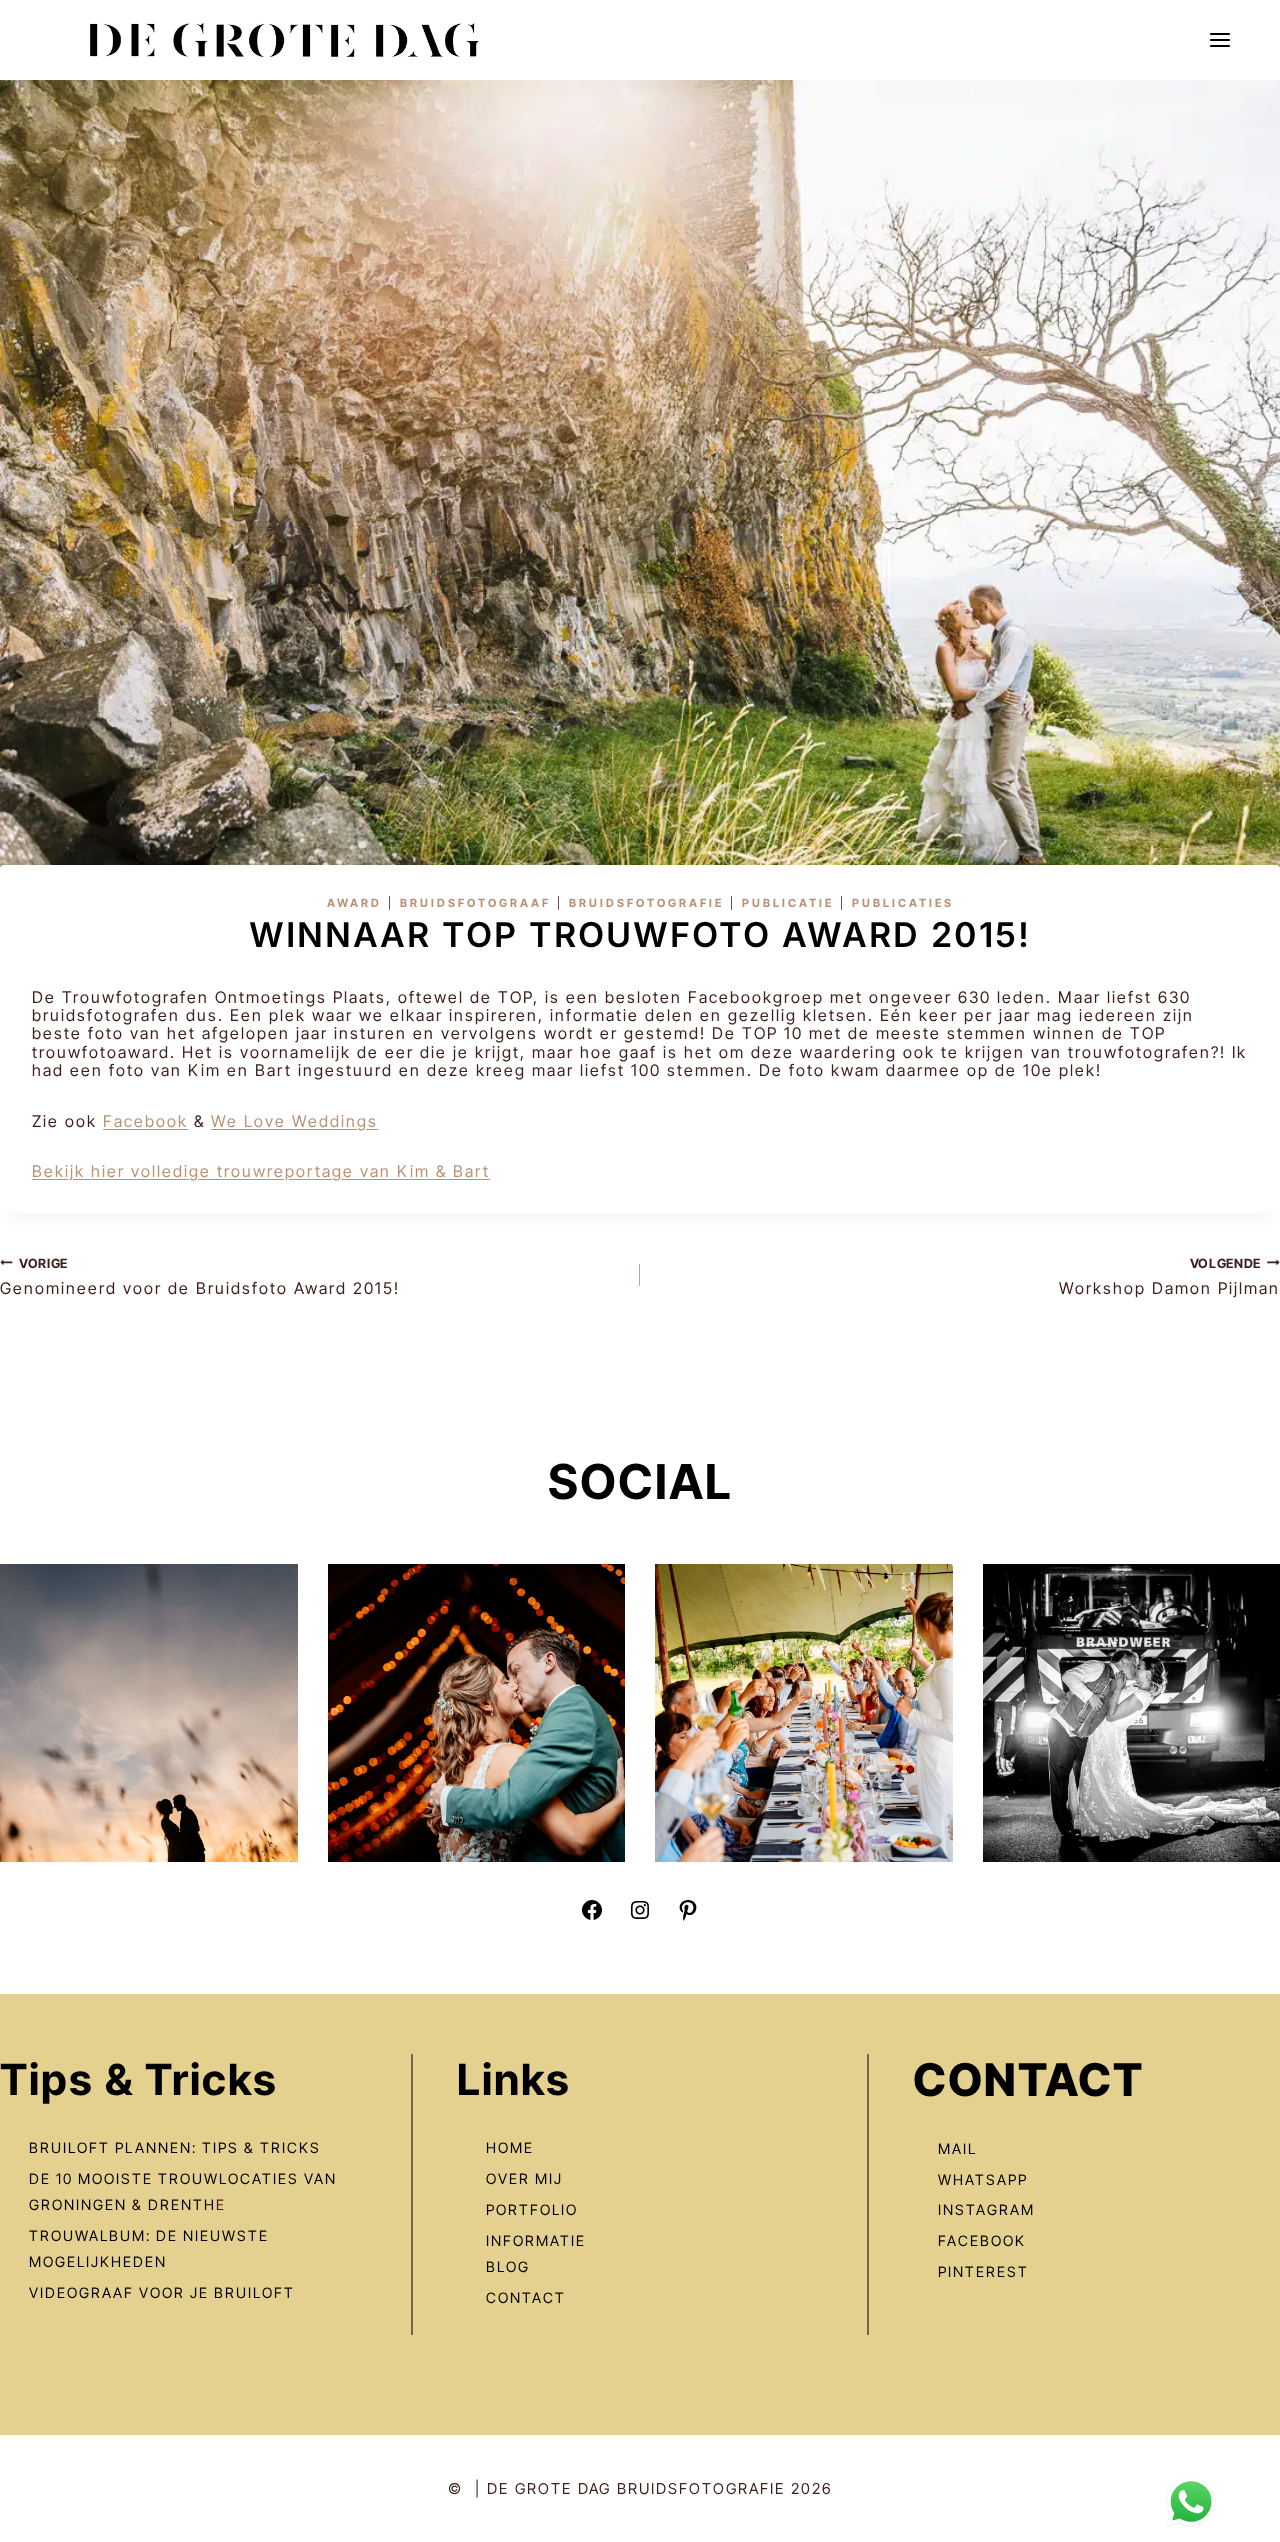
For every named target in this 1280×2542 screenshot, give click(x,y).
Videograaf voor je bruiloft (162, 2292)
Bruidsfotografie (646, 903)
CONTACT (526, 2297)
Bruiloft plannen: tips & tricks (175, 2147)
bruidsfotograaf (475, 903)
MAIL (957, 2148)
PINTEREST (983, 2271)
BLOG (508, 2266)
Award (354, 903)
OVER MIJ (524, 2178)
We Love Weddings (294, 1121)
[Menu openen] (1219, 39)
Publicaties (903, 903)
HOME (510, 2147)
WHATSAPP (983, 2179)
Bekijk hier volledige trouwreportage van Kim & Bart (261, 1171)
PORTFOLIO (532, 2209)
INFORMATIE (536, 2240)
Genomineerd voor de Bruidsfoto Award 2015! (200, 1277)
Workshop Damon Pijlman (1169, 1277)
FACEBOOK (982, 2240)
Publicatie (788, 903)
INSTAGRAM (986, 2209)
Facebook (145, 1121)
